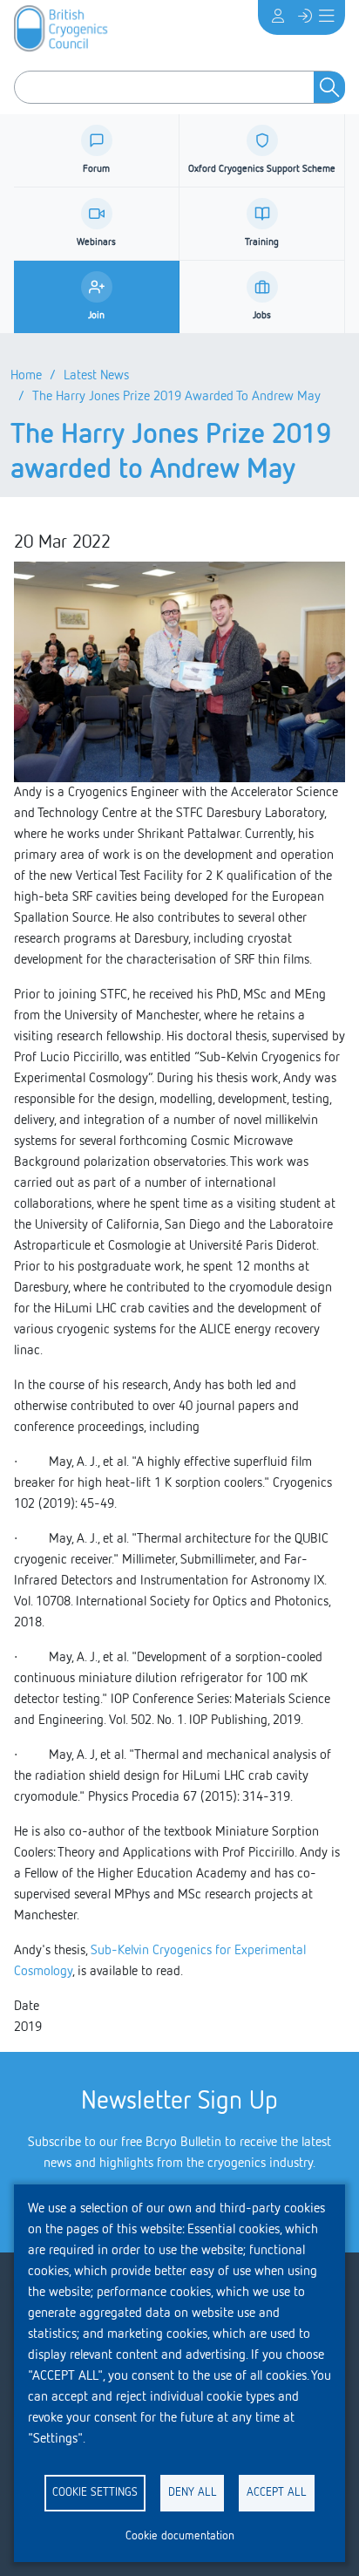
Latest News (96, 376)
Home (26, 376)
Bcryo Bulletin (183, 2143)
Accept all (277, 2492)
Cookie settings (95, 2492)
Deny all (193, 2492)
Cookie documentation (180, 2536)
